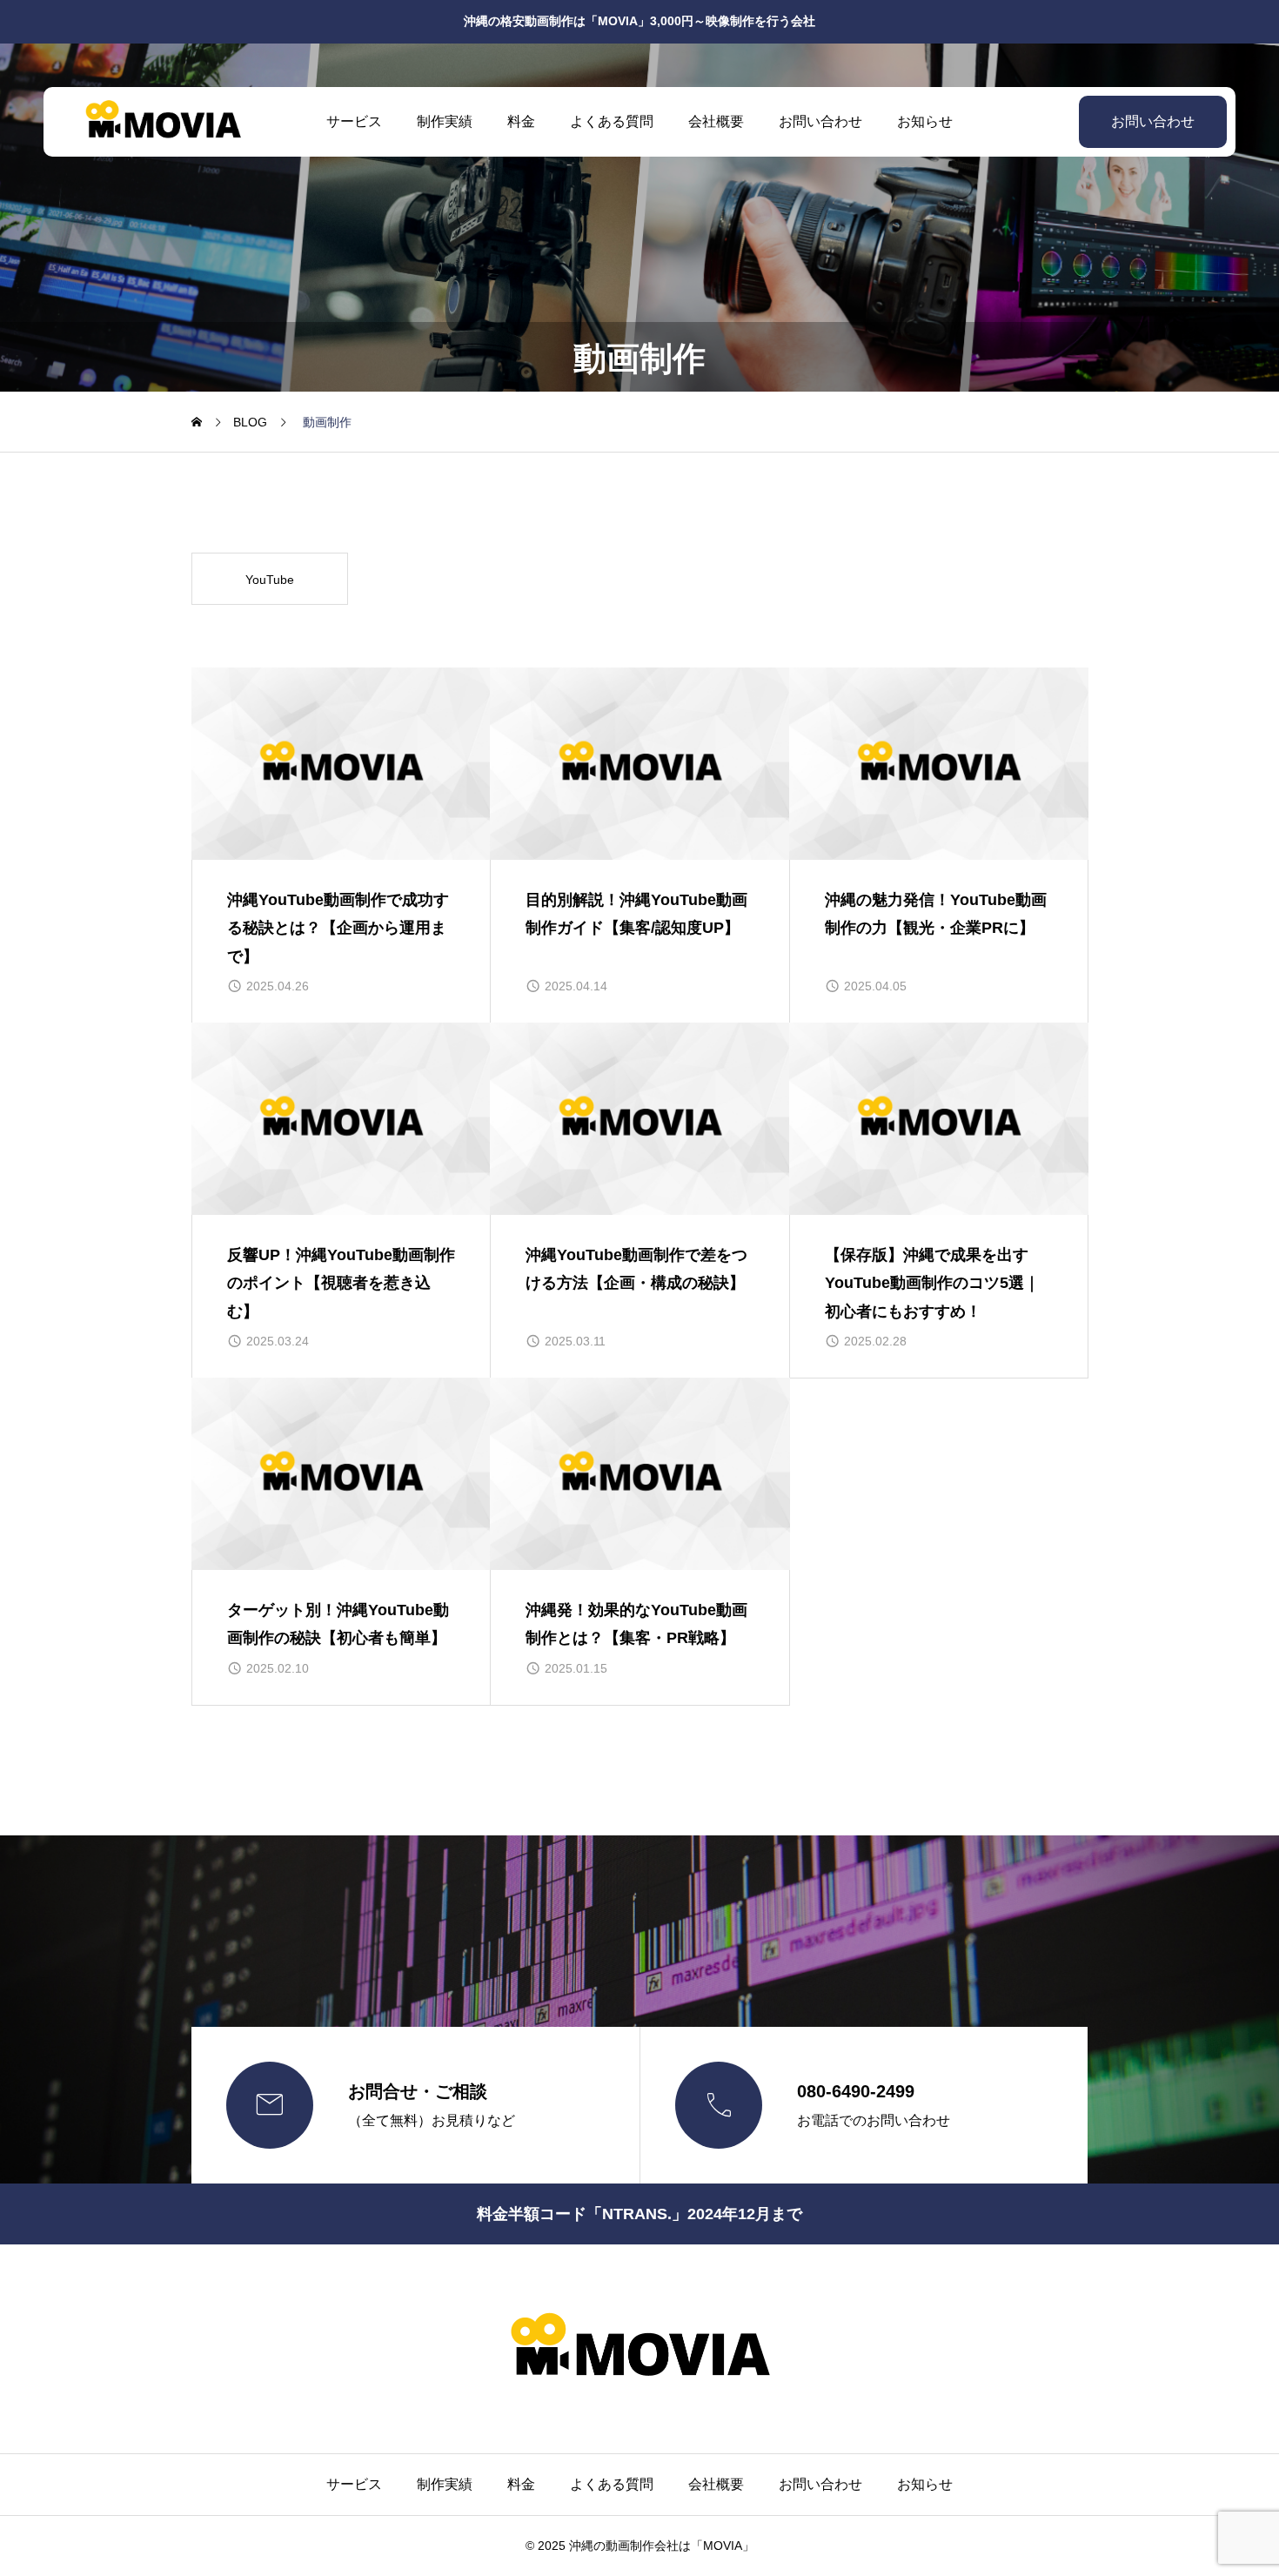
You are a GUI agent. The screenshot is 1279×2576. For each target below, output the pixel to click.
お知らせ (925, 121)
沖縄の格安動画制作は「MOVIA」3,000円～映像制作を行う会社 (639, 21)
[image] (341, 764)
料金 (521, 121)
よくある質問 (612, 121)
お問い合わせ (820, 121)
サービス (354, 121)
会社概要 (716, 121)
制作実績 (445, 121)
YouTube (270, 580)
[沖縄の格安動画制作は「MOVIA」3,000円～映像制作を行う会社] (163, 122)
